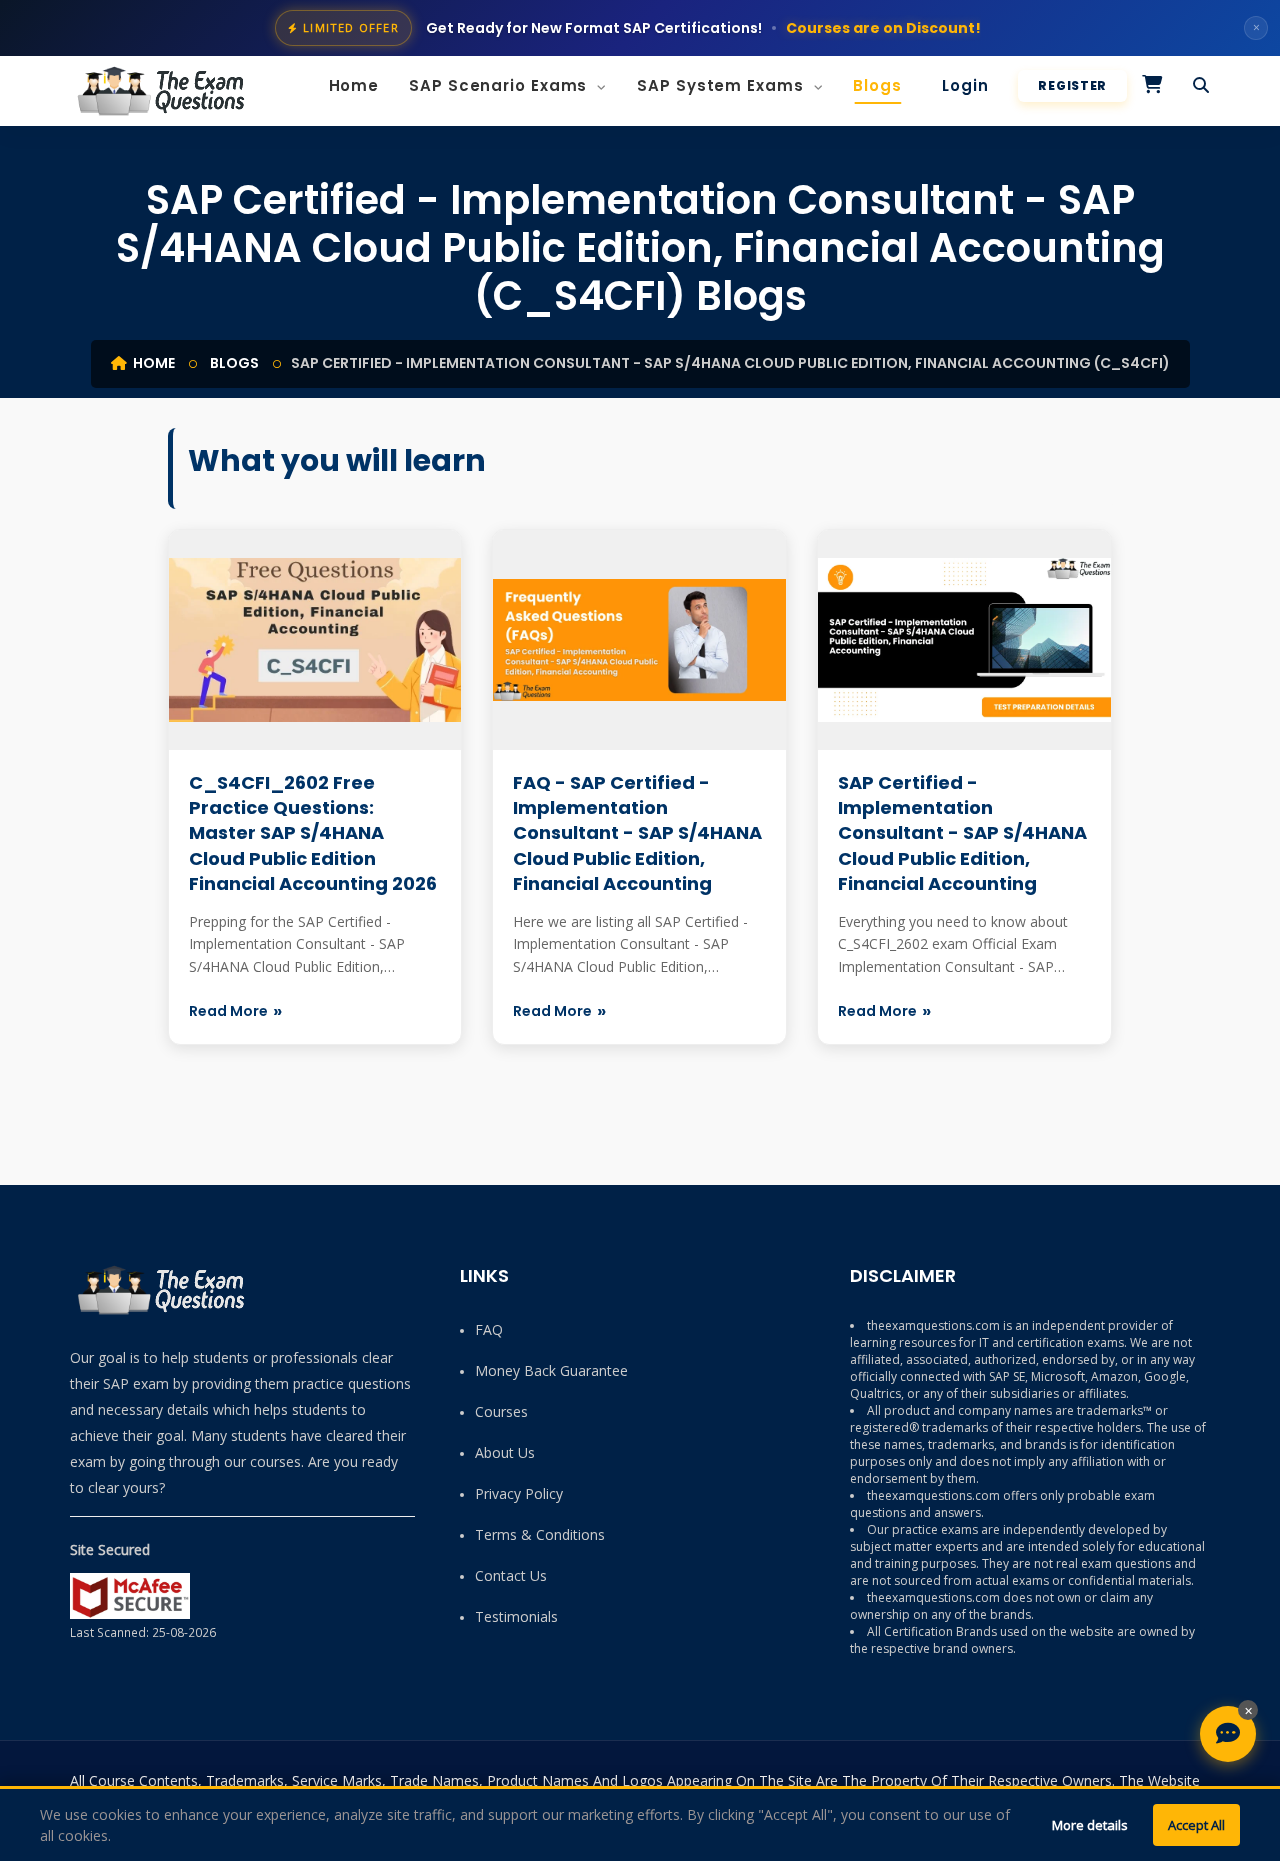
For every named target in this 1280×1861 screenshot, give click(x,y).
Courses (501, 1411)
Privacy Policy (519, 1493)
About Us (505, 1452)
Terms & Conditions (540, 1534)
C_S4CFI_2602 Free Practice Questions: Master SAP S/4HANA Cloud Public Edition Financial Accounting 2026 (313, 833)
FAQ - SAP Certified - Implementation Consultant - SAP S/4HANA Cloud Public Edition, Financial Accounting (637, 833)
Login (965, 85)
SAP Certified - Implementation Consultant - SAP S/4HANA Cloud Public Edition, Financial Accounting (962, 833)
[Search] (1201, 86)
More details (1090, 1825)
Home (354, 85)
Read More (228, 1011)
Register (1072, 85)
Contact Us (511, 1575)
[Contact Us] (1228, 1734)
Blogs (877, 85)
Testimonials (516, 1616)
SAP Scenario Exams (500, 85)
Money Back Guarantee (551, 1370)
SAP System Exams (722, 85)
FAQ (489, 1329)
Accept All (1196, 1825)
